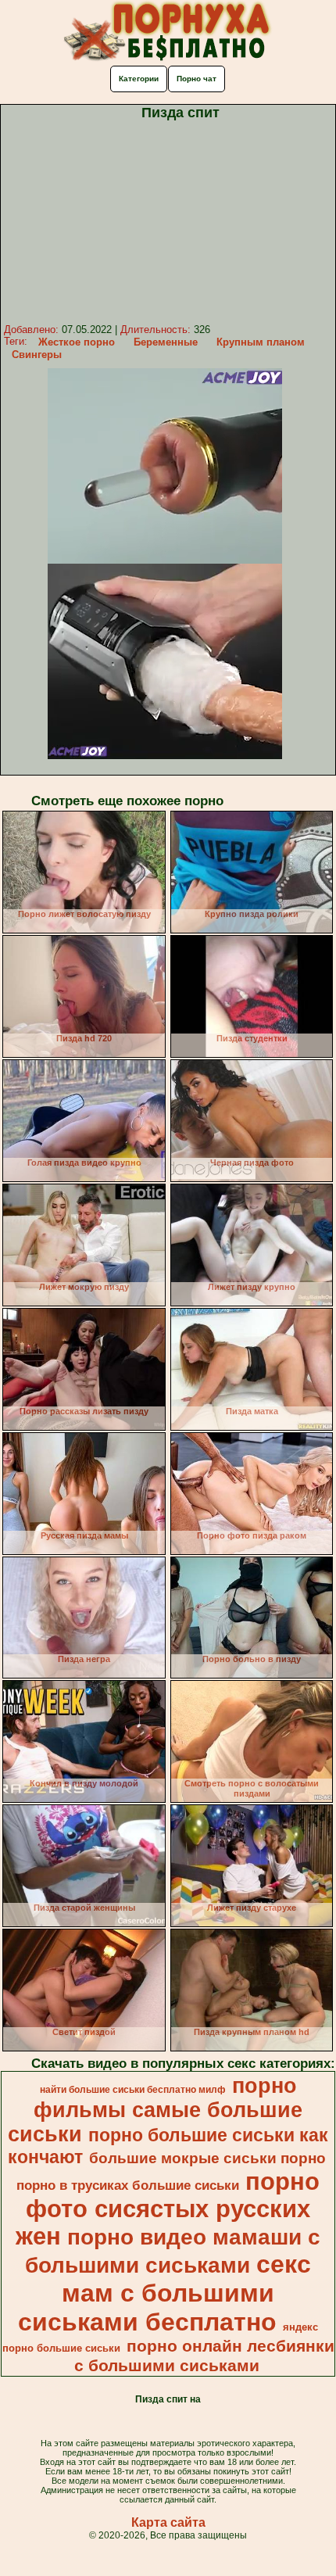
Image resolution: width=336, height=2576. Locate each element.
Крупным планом (261, 342)
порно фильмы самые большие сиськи (155, 2110)
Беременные (166, 342)
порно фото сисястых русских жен (168, 2209)
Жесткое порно (77, 342)
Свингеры (37, 355)
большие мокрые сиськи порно (207, 2158)
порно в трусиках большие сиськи (128, 2185)
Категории (139, 79)
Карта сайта (168, 2522)
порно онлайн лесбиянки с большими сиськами (204, 2356)
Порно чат (197, 79)
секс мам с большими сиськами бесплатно (164, 2293)
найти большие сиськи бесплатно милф (133, 2090)
